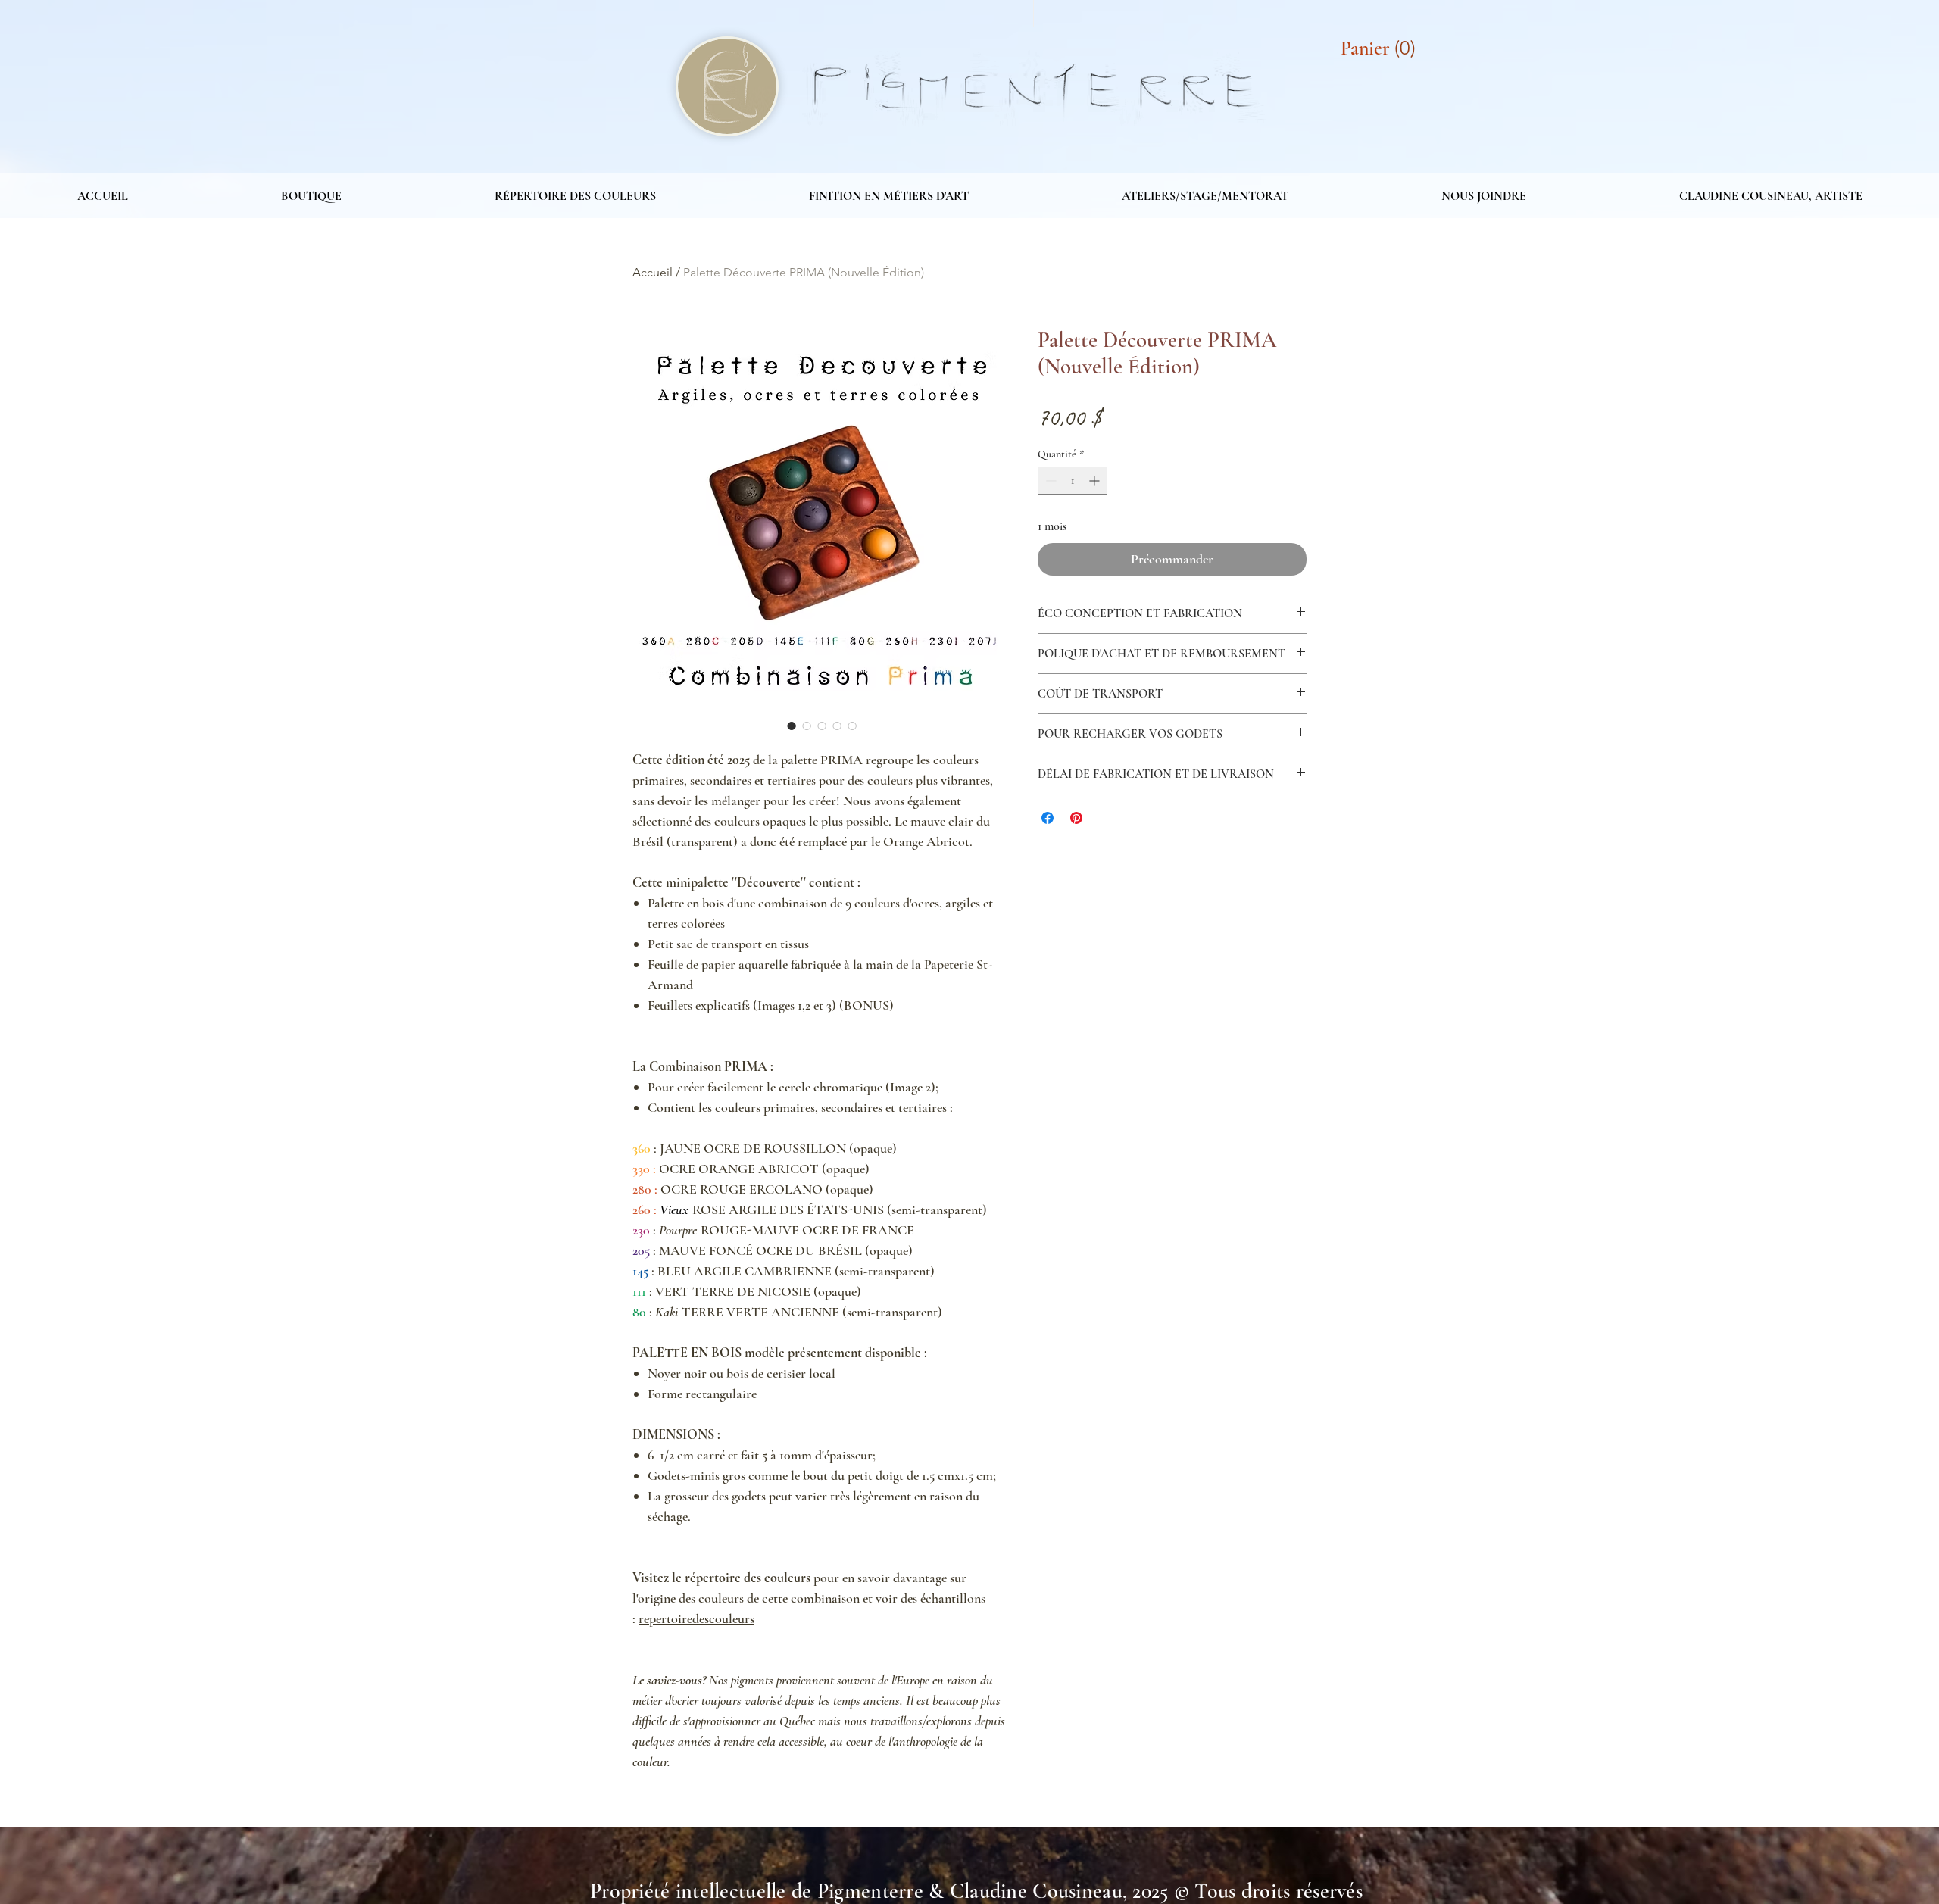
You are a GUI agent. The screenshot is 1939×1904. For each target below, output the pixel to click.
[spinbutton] (1073, 481)
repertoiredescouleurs (696, 1618)
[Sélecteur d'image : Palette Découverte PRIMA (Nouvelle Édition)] (792, 726)
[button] (1382, 48)
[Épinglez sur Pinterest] (1076, 818)
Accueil (653, 272)
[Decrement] (1049, 481)
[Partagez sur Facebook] (1048, 818)
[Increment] (1096, 481)
